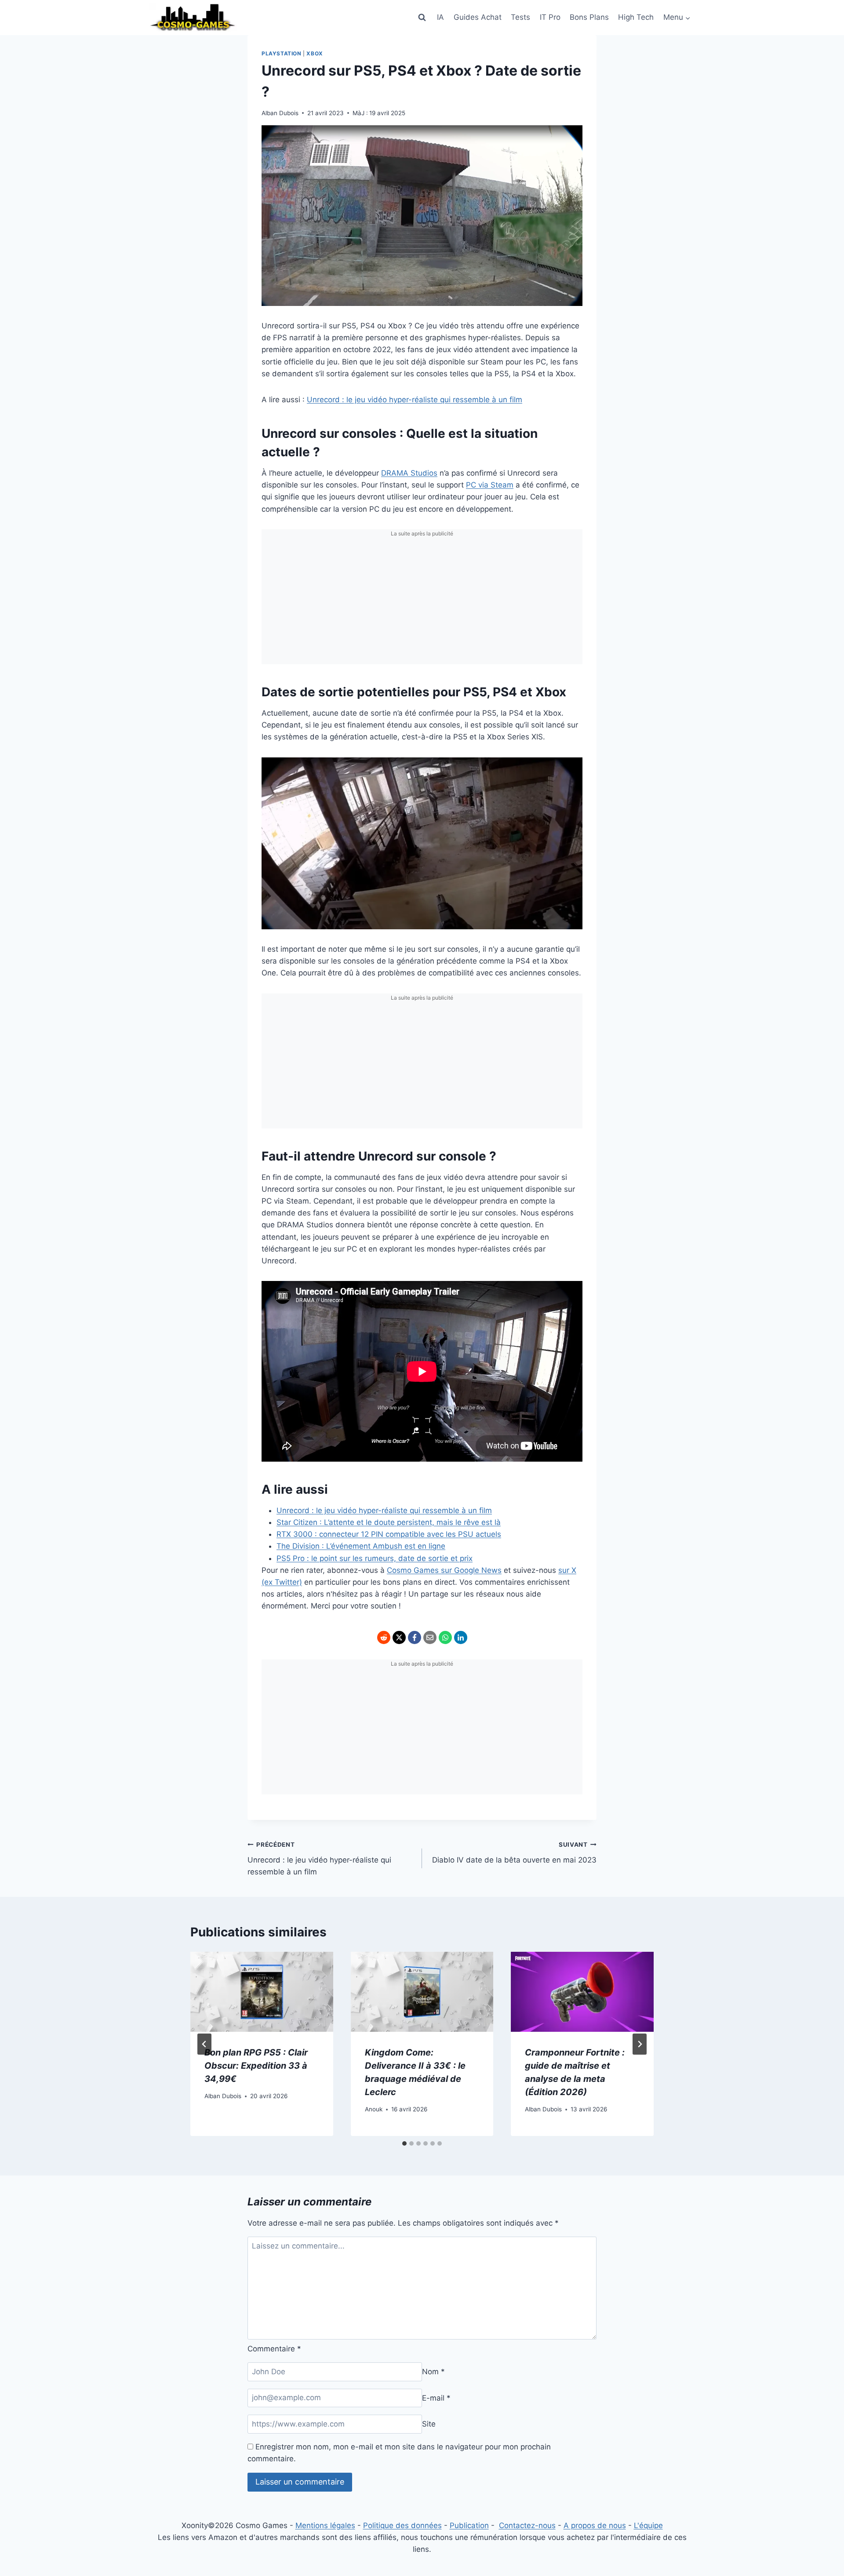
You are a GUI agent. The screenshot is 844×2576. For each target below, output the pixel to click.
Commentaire (274, 2349)
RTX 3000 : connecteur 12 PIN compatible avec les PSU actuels (389, 1534)
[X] (399, 1637)
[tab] (404, 2143)
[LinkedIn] (461, 1637)
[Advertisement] (422, 603)
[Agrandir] (571, 769)
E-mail (436, 2398)
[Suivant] (640, 2044)
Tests (520, 17)
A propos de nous (595, 2525)
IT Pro (550, 17)
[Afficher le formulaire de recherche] (422, 18)
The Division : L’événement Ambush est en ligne (361, 1546)
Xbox (315, 53)
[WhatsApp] (445, 1637)
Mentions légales (325, 2525)
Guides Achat (478, 17)
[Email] (430, 1637)
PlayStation (282, 53)
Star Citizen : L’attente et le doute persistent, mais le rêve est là (389, 1522)
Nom (433, 2372)
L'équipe (648, 2525)
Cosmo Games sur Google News (444, 1570)
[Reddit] (384, 1637)
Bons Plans (589, 17)
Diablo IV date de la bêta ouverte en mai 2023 (514, 1853)
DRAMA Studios (409, 473)
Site (429, 2424)
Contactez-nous (527, 2525)
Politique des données (402, 2525)
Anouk (374, 2109)
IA (440, 17)
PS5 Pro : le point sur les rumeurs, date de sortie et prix (375, 1558)
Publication (469, 2525)
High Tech (636, 17)
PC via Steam (490, 485)
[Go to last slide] (204, 2044)
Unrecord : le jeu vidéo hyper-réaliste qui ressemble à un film (415, 400)
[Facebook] (415, 1637)
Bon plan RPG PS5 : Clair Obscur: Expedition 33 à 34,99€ (256, 2066)
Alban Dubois (280, 113)
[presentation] (262, 1992)
